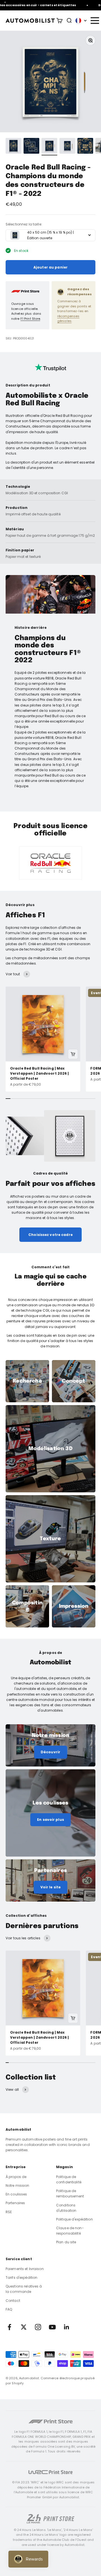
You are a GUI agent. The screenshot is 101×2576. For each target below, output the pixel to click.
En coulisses (16, 2194)
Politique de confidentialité (69, 2179)
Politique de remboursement (70, 2193)
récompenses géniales (68, 319)
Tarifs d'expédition (21, 2278)
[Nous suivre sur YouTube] (52, 2327)
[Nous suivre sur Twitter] (24, 2327)
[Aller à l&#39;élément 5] (85, 147)
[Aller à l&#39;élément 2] (31, 147)
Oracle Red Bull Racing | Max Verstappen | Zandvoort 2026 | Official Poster (39, 1073)
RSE (9, 2212)
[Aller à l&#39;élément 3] (49, 147)
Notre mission (18, 2185)
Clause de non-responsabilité (70, 2231)
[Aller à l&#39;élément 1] (13, 147)
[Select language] (81, 21)
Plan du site (66, 2242)
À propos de (16, 2177)
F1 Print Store (30, 319)
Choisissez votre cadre (50, 1235)
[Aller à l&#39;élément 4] (67, 147)
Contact (13, 2301)
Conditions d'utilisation (66, 2208)
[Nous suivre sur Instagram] (38, 2327)
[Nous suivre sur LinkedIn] (67, 2327)
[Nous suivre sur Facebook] (9, 2327)
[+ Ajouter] (73, 1054)
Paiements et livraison (25, 2269)
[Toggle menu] (95, 21)
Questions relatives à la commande (24, 2289)
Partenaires (15, 2203)
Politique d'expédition (74, 2219)
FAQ (9, 2309)
